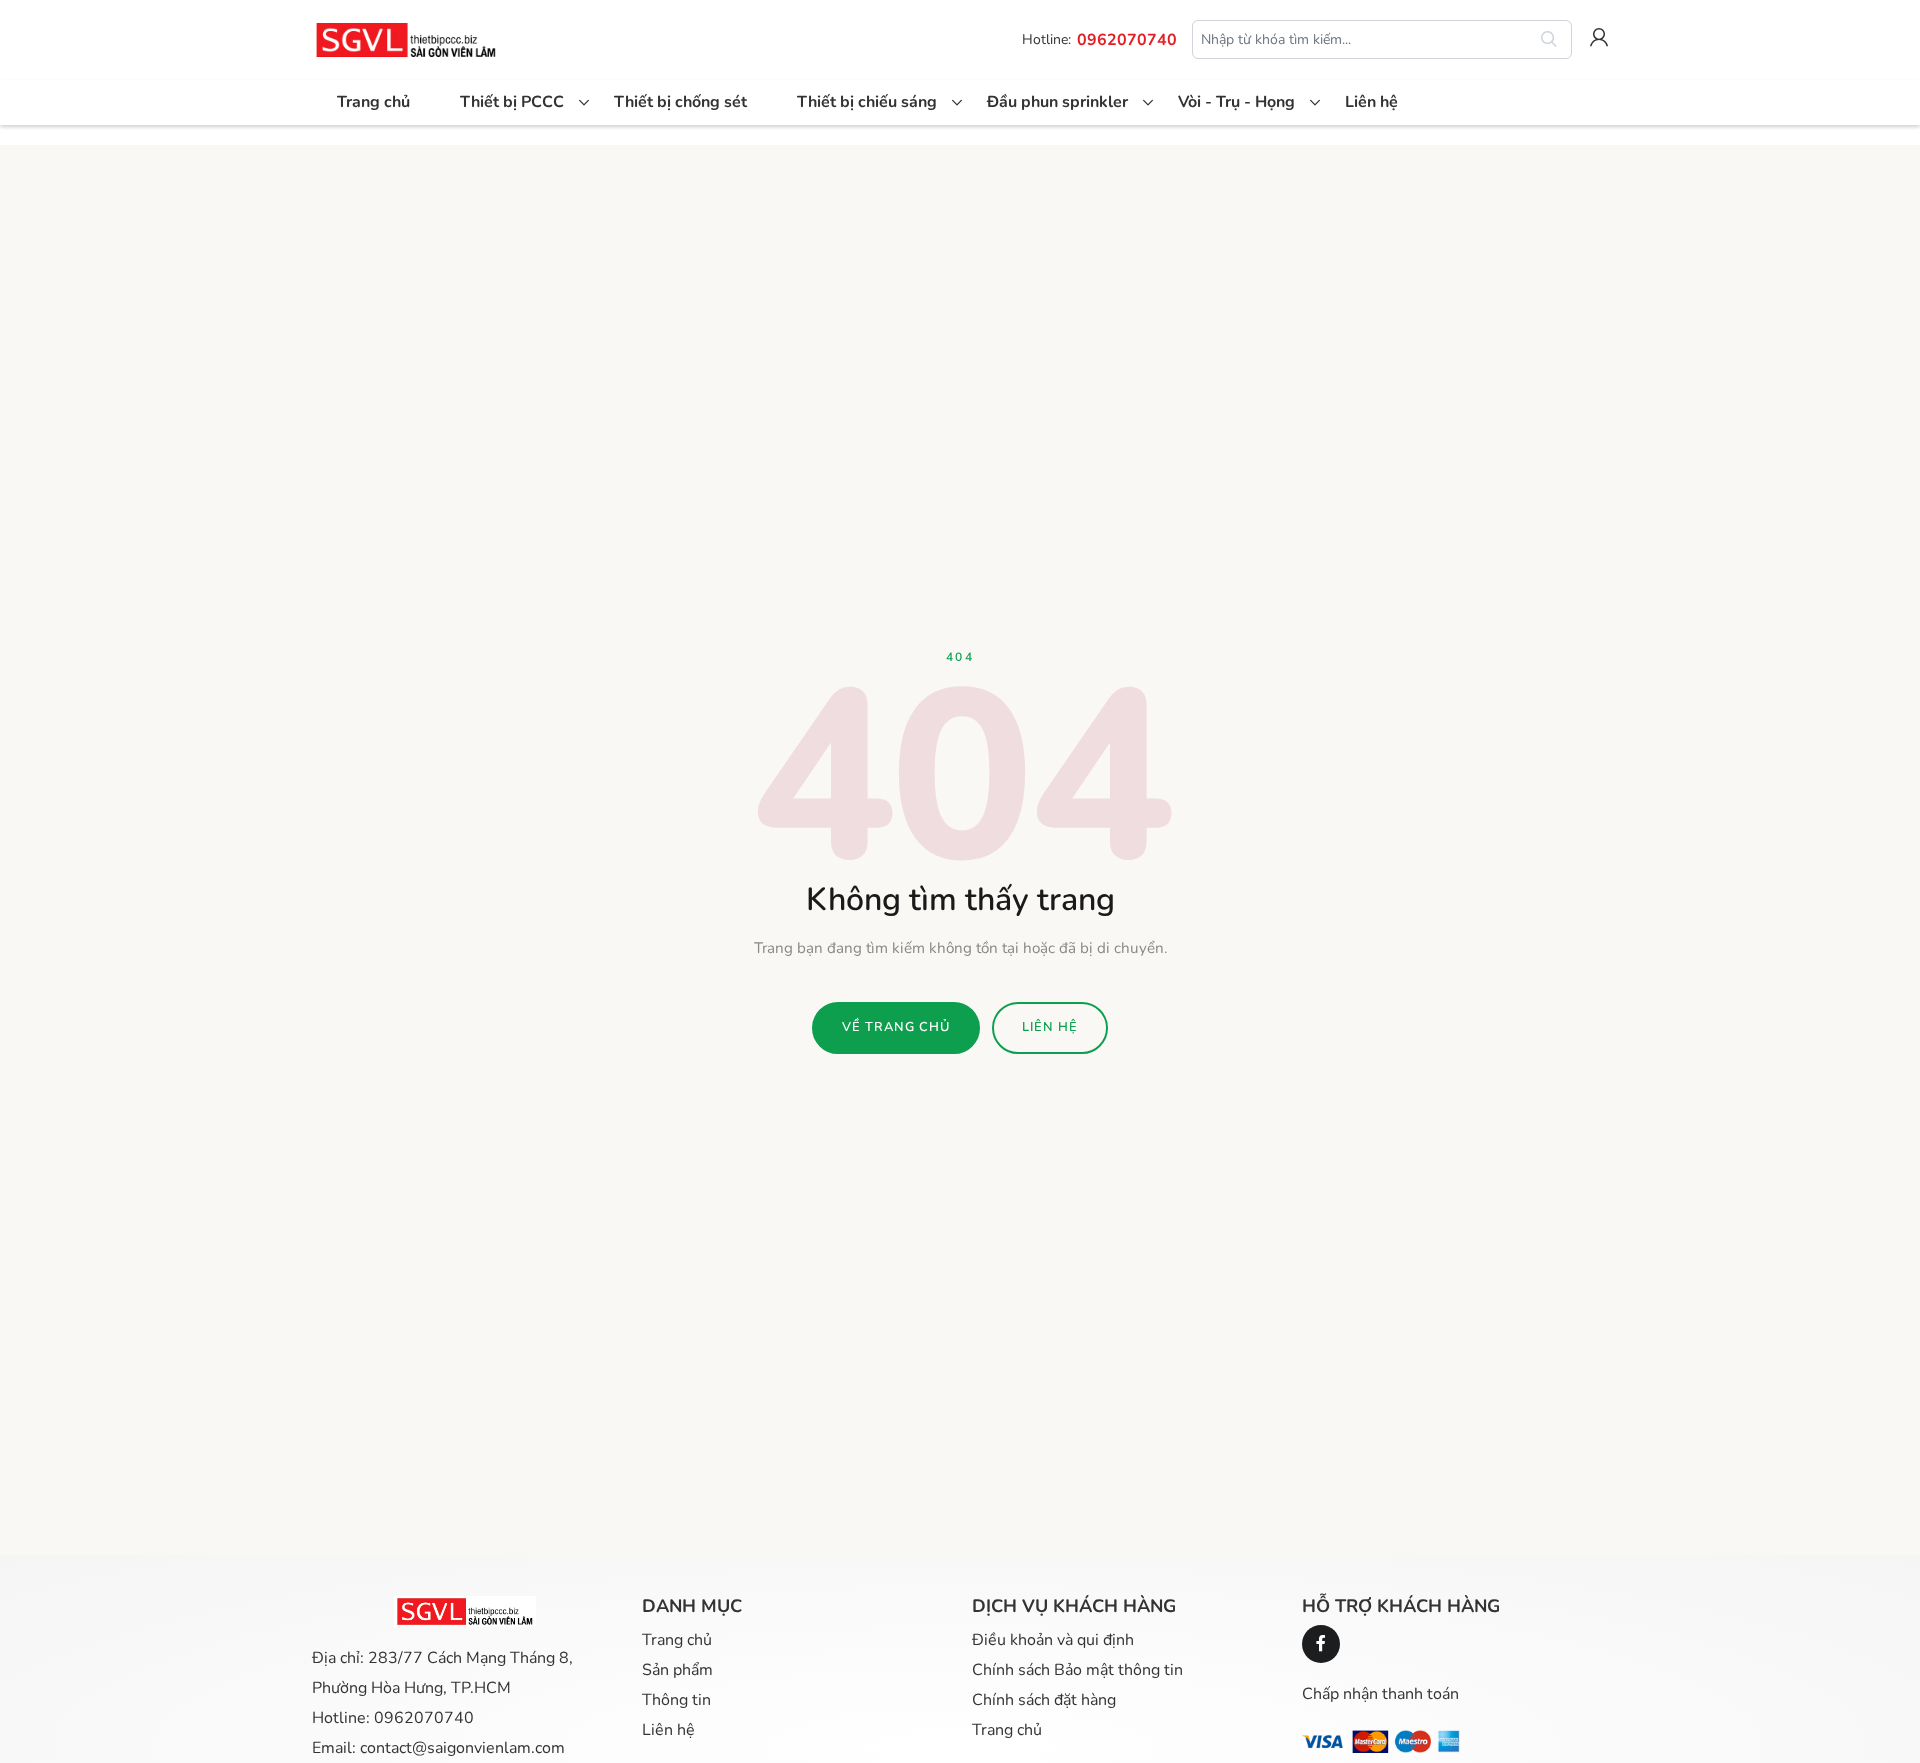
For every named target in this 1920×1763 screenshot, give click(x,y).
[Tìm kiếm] (1549, 40)
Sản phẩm (677, 1670)
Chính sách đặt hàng (1044, 1700)
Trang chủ (373, 102)
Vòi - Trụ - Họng (1236, 102)
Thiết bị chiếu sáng (867, 102)
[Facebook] (1321, 1644)
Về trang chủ (896, 1027)
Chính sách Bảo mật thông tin (1077, 1670)
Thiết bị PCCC (512, 102)
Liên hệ (1371, 102)
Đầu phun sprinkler (1057, 102)
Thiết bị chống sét (680, 102)
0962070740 (1127, 40)
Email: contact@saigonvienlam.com (438, 1748)
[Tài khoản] (1599, 40)
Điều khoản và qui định (1053, 1640)
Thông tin (676, 1700)
